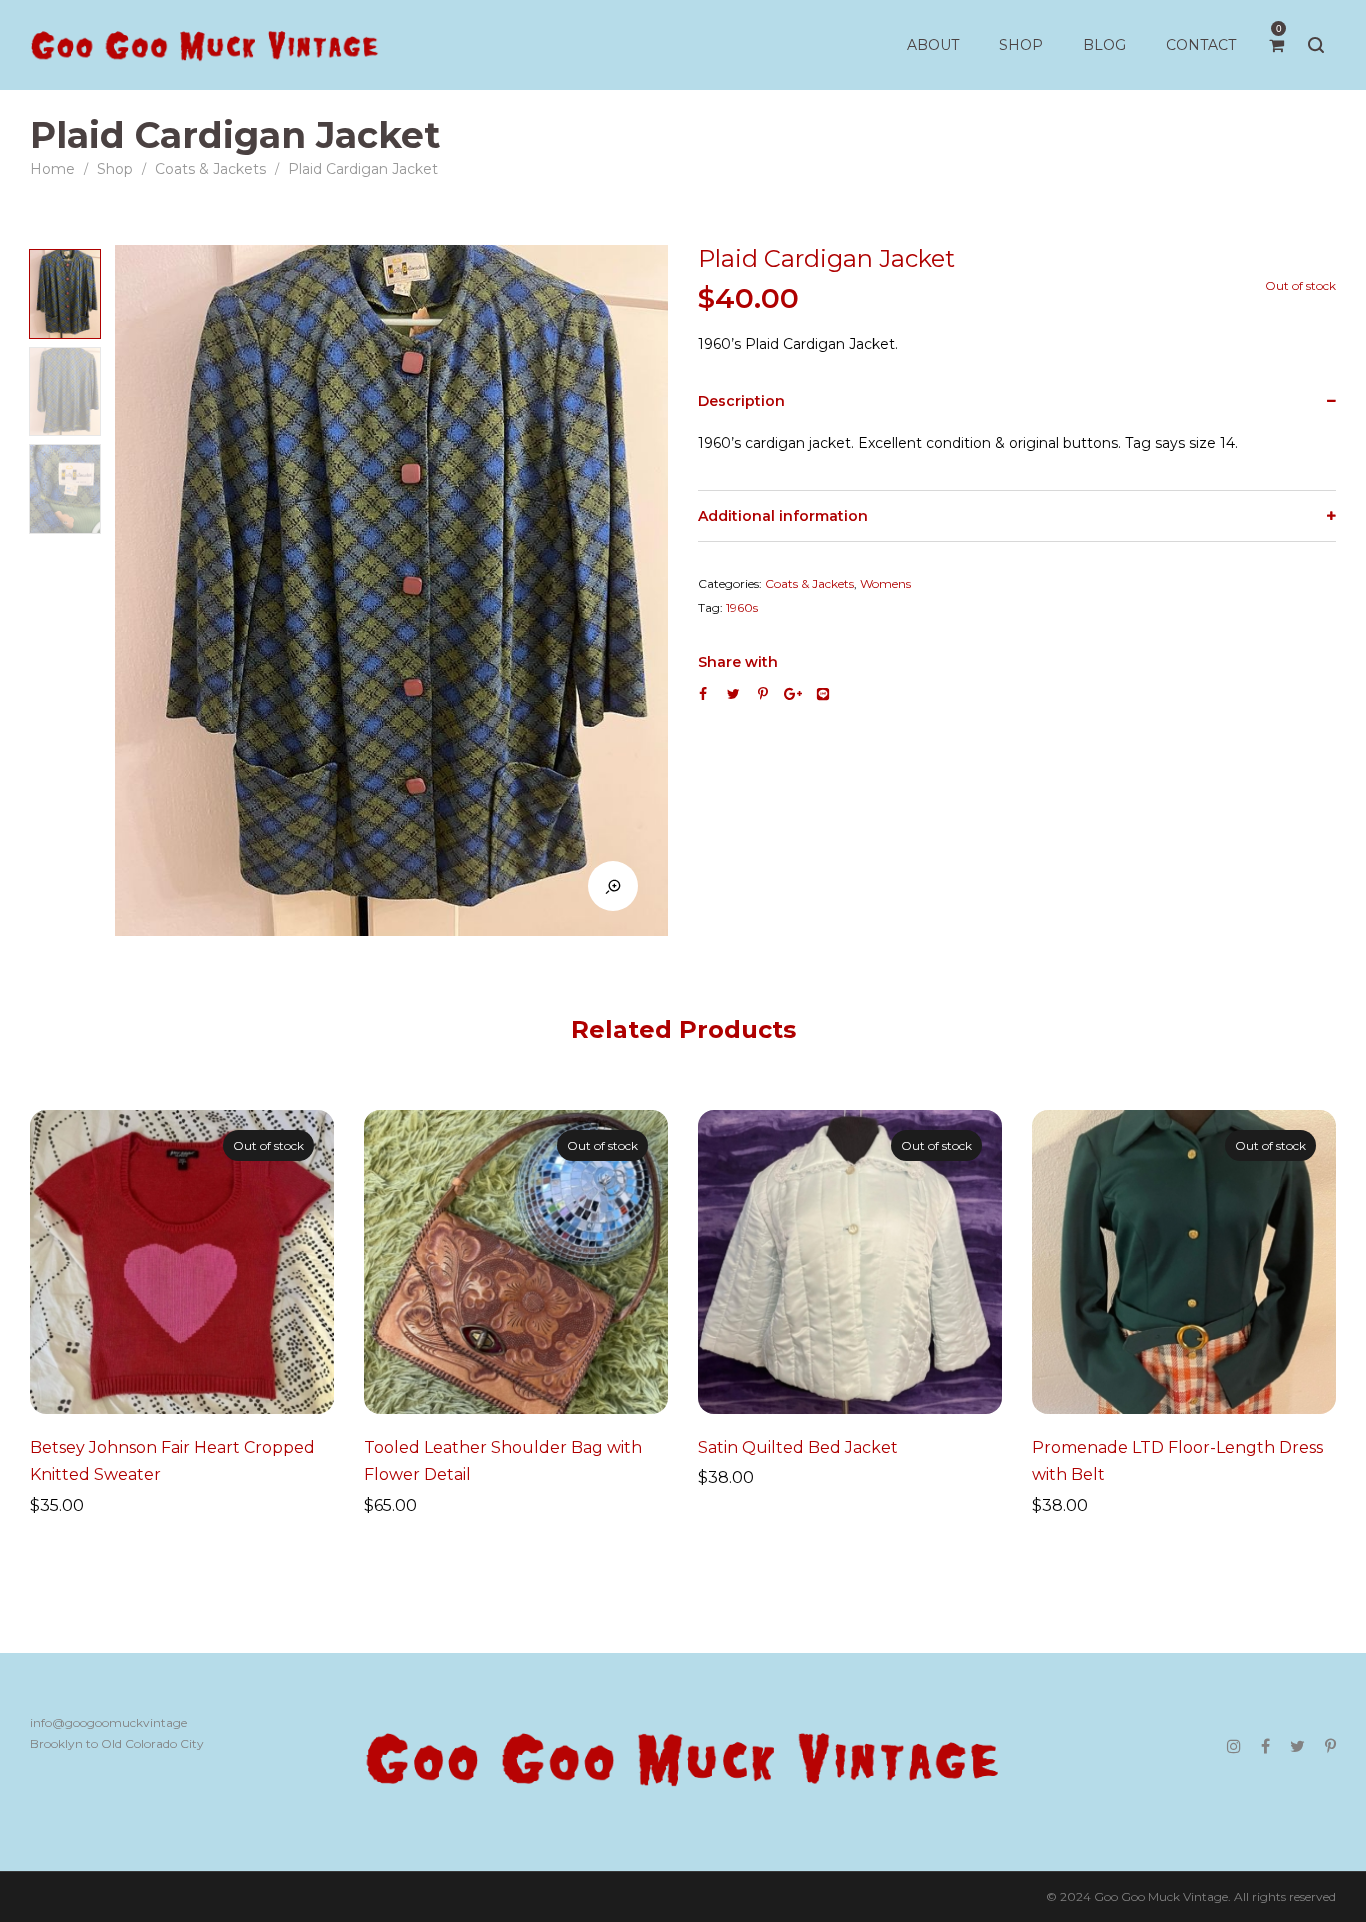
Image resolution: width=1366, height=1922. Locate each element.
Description (741, 401)
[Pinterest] (1330, 1746)
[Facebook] (1265, 1746)
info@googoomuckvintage (108, 1722)
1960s (742, 607)
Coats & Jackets (210, 169)
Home (52, 169)
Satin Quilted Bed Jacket (798, 1447)
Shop (115, 169)
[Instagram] (1234, 1746)
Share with (738, 662)
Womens (885, 583)
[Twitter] (1297, 1746)
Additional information (783, 516)
